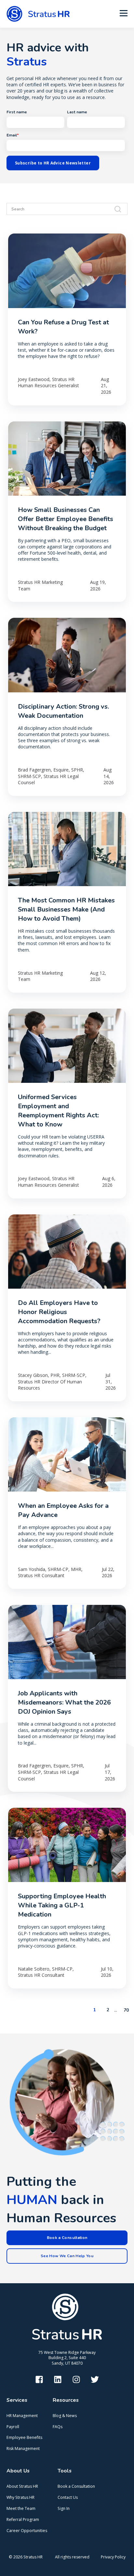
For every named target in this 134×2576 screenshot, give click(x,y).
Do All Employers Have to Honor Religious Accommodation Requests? (59, 1312)
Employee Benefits (24, 2437)
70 (126, 2010)
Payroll (13, 2427)
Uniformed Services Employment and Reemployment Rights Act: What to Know (58, 1111)
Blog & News (65, 2416)
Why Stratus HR (20, 2497)
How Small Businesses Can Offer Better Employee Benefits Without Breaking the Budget (66, 519)
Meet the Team (21, 2508)
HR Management (22, 2416)
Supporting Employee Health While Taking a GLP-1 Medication (62, 1905)
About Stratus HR (22, 2486)
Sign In (64, 2508)
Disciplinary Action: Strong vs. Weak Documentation (63, 711)
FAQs (58, 2427)
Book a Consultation (76, 2486)
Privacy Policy (113, 2557)
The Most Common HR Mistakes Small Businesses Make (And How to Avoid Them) (66, 909)
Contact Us (68, 2497)
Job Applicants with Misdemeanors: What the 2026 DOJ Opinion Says (64, 1702)
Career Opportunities (27, 2531)
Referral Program (23, 2519)
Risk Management (23, 2449)
